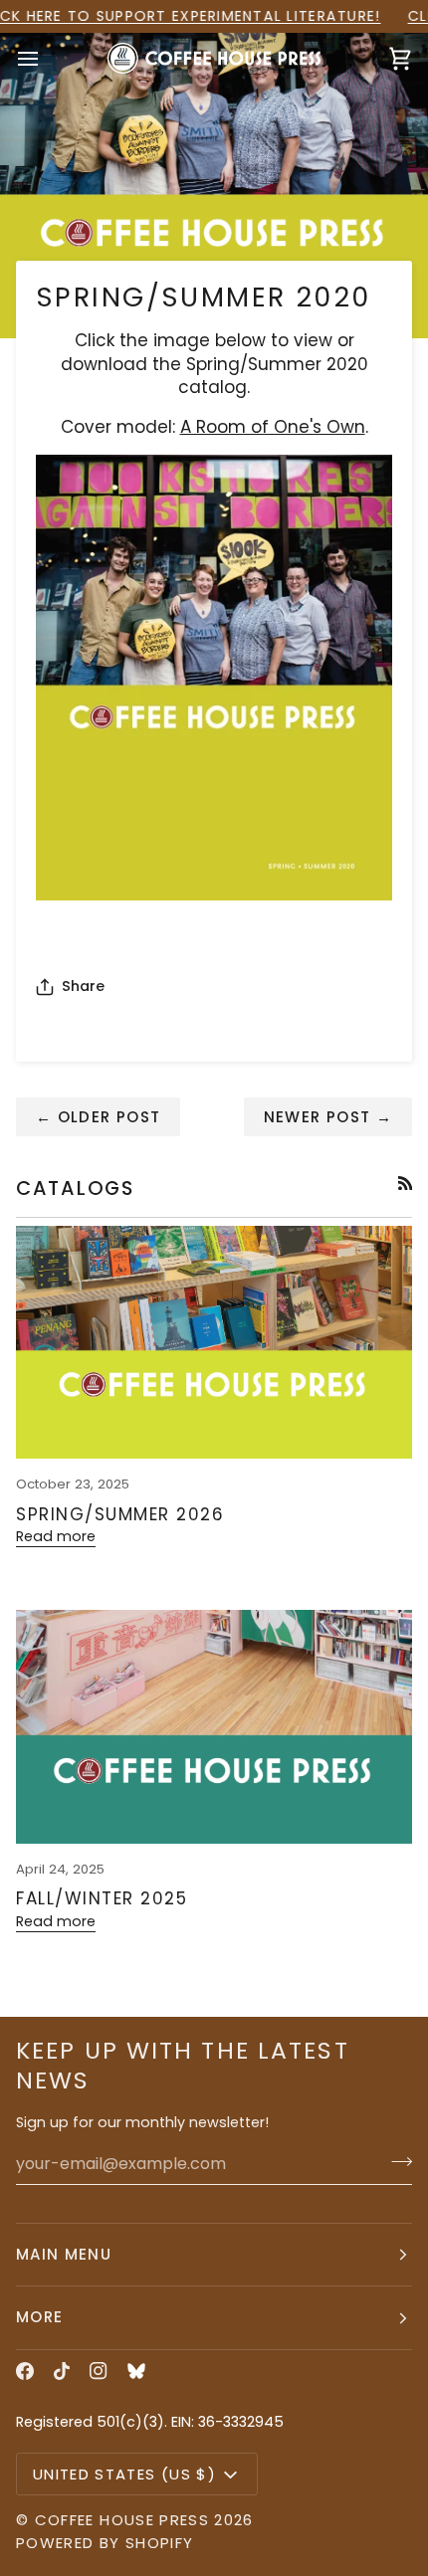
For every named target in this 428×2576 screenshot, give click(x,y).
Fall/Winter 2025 (102, 1898)
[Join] (396, 2161)
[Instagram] (99, 2371)
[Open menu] (46, 59)
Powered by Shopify (105, 2543)
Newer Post (328, 1117)
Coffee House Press (122, 2520)
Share (83, 986)
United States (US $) (124, 2474)
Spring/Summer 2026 (120, 1514)
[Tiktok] (62, 2371)
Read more (56, 1536)
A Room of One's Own (273, 427)
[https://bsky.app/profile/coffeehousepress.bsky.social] (136, 2371)
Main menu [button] (64, 2254)
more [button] (39, 2317)
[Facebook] (25, 2371)
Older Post (98, 1117)
